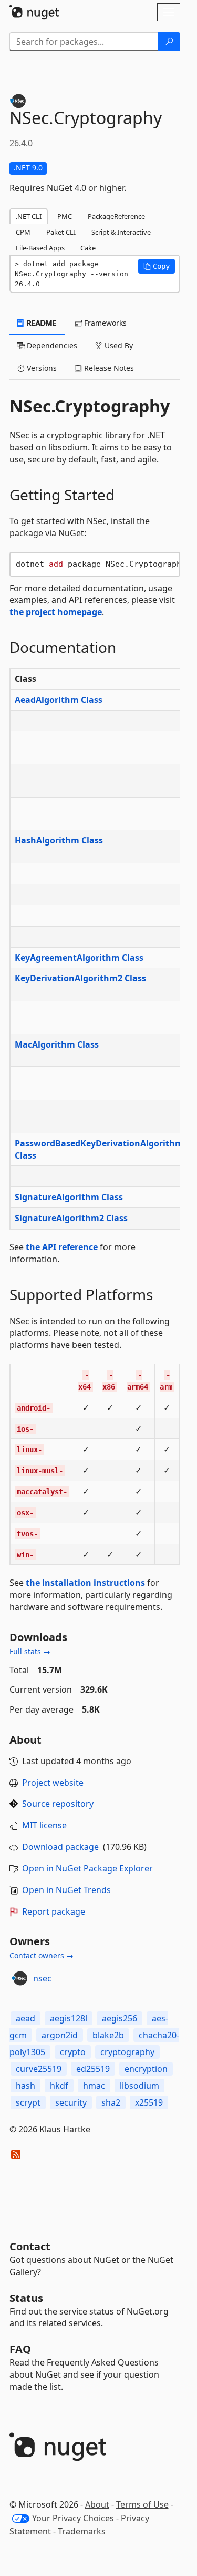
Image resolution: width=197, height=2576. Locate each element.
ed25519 (93, 2069)
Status (26, 2298)
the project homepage (56, 612)
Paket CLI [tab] (61, 232)
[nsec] (19, 1978)
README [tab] (41, 323)
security (71, 2102)
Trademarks (82, 2531)
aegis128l (69, 2018)
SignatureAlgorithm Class (69, 1197)
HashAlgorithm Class (59, 840)
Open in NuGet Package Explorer (87, 1868)
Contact (30, 2246)
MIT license (44, 1825)
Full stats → (30, 1651)
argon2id (60, 2035)
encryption (146, 2069)
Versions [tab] (41, 368)
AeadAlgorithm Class (59, 700)
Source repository (58, 1804)
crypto (73, 2052)
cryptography (127, 2052)
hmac (94, 2086)
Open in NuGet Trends (66, 1890)
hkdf (59, 2086)
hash (25, 2086)
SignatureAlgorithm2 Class (71, 1218)
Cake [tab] (88, 248)
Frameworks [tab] (104, 323)
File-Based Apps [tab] (40, 248)
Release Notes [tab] (108, 368)
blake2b (108, 2035)
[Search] (169, 42)
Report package (54, 1911)
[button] (157, 266)
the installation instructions (85, 1583)
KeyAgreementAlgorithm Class (79, 958)
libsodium (139, 2086)
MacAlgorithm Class (57, 1044)
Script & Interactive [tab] (121, 232)
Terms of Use (142, 2504)
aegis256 (120, 2018)
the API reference (62, 1247)
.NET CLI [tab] (29, 216)
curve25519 (39, 2069)
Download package (60, 1847)
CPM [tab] (23, 232)
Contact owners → (42, 1955)
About (97, 2504)
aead (25, 2018)
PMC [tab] (65, 216)
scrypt (28, 2102)
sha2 (111, 2102)
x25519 (149, 2102)
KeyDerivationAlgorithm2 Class (80, 978)
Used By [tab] (118, 345)
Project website (53, 1783)
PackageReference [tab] (116, 216)
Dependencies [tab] (51, 345)
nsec (42, 1978)
